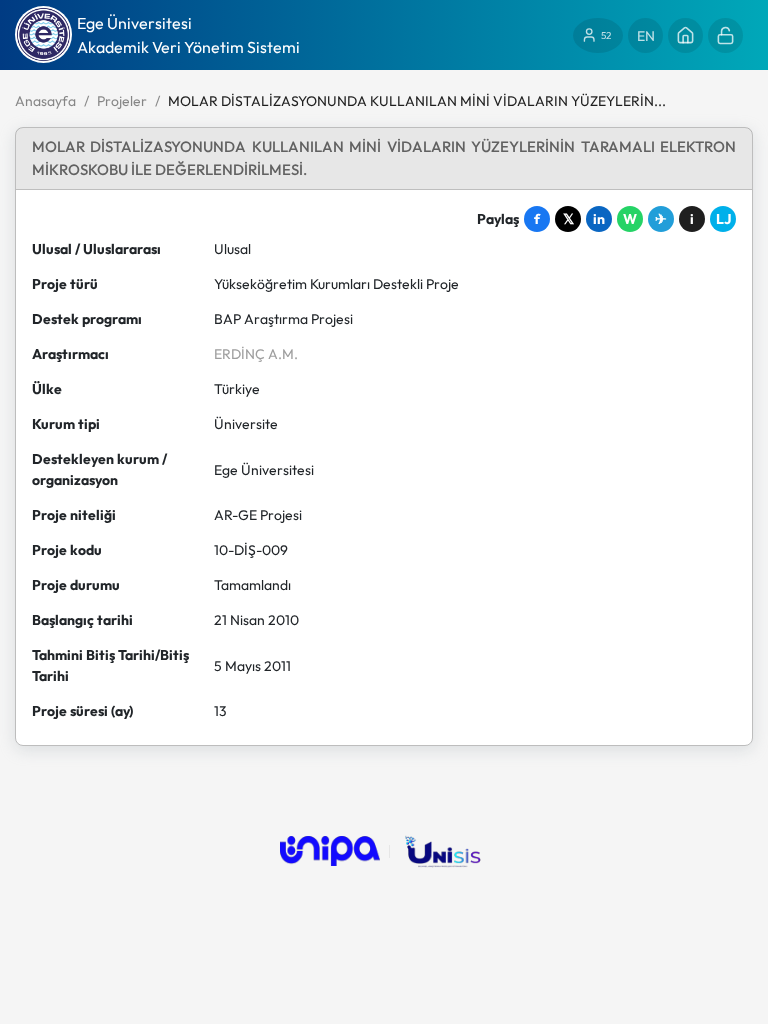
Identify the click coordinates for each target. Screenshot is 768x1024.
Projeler (122, 101)
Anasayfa (45, 101)
